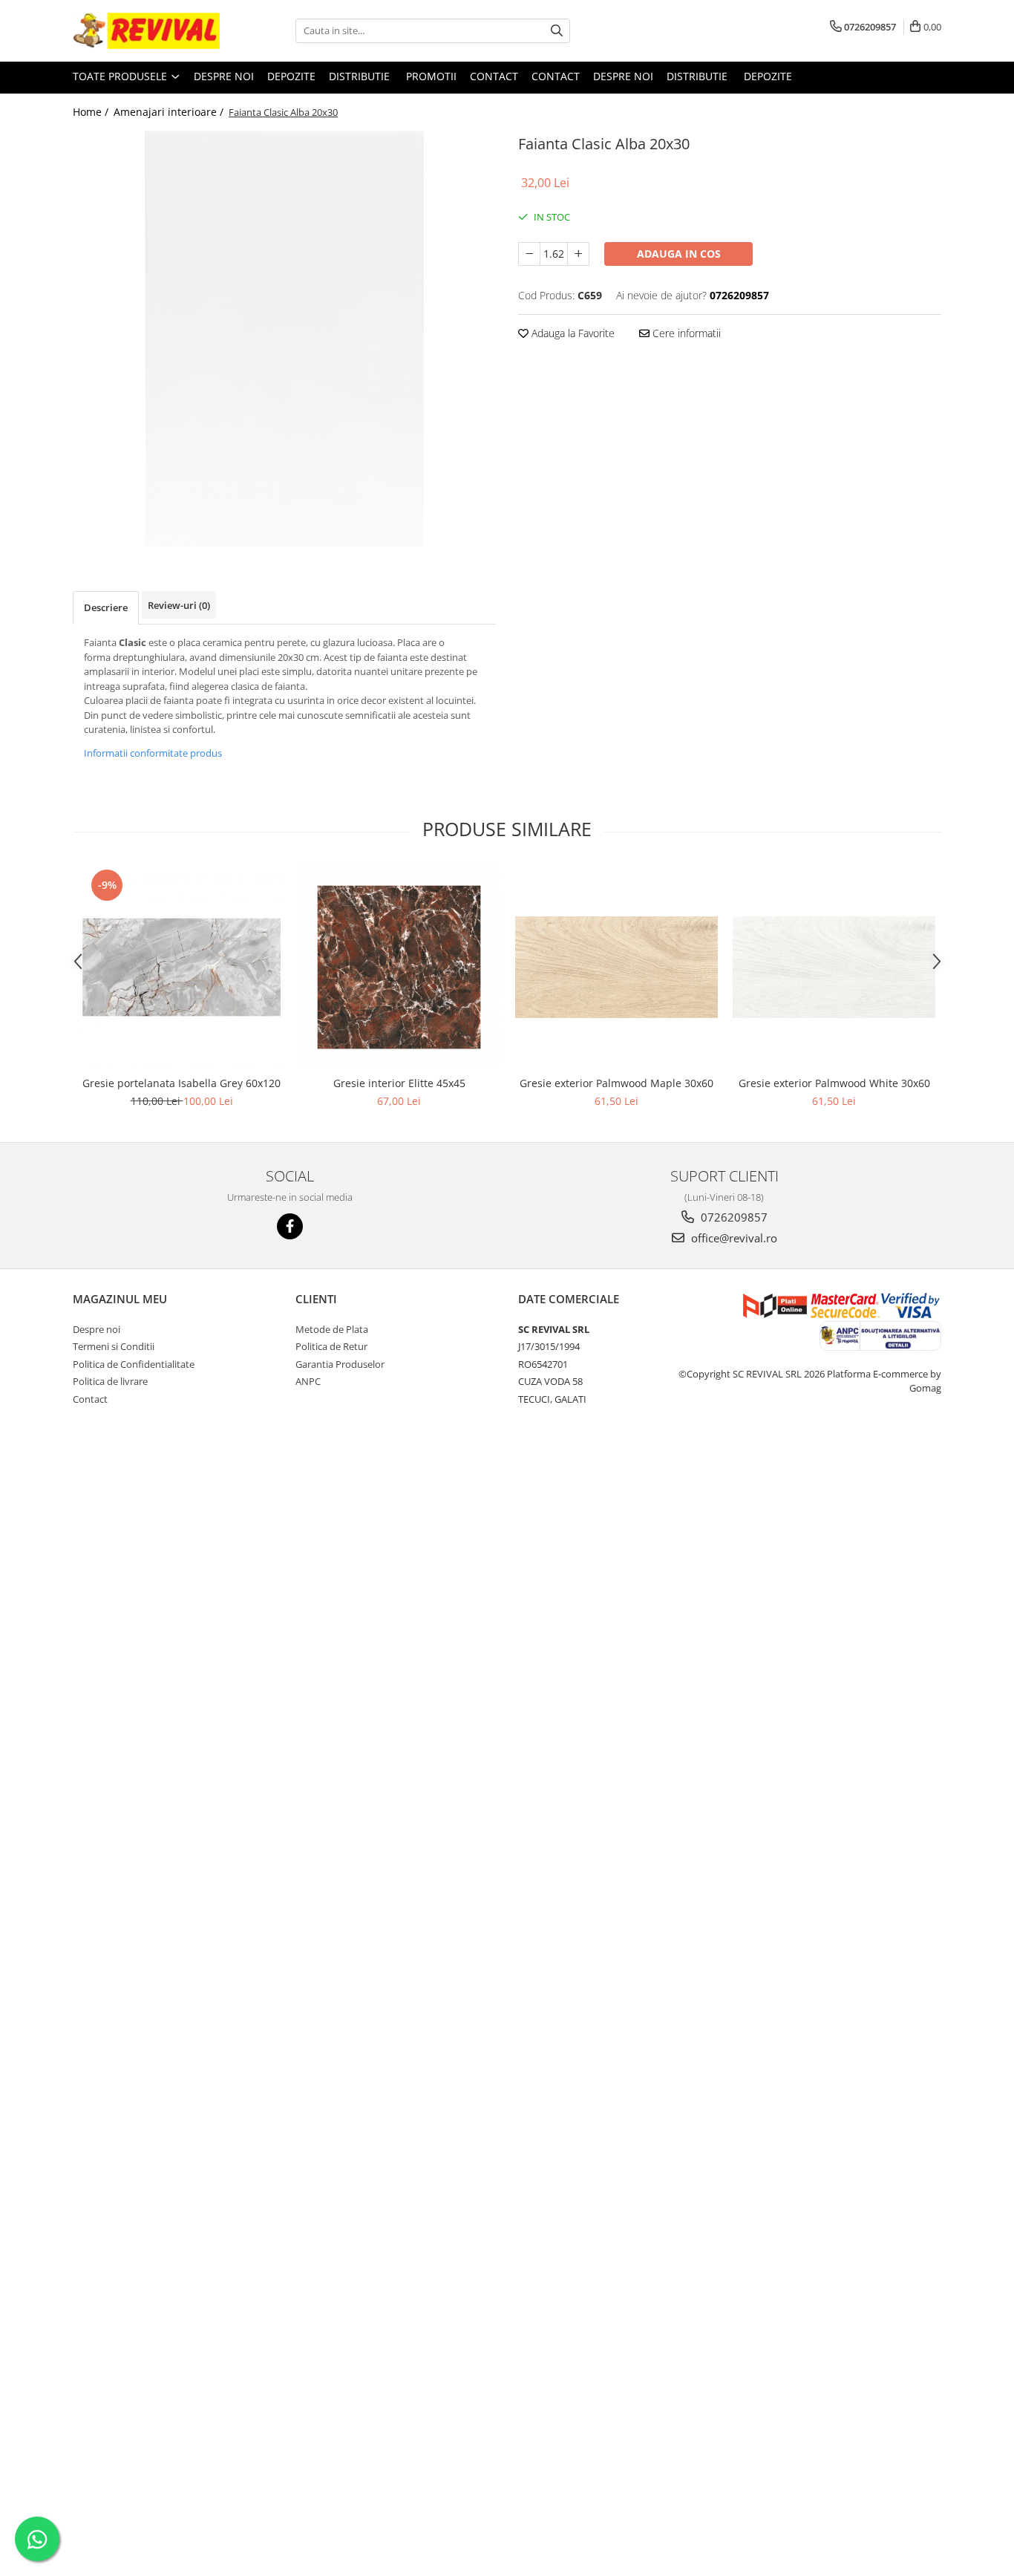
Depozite (291, 76)
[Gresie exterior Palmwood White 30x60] (834, 967)
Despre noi (224, 76)
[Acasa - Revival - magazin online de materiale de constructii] (147, 31)
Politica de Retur (331, 1346)
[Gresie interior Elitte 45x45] (399, 967)
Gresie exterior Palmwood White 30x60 (834, 1083)
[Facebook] (290, 1226)
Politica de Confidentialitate (134, 1364)
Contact (494, 76)
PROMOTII (431, 76)
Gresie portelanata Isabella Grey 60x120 (181, 1083)
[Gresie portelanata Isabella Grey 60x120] (181, 967)
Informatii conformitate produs (153, 753)
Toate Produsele (121, 76)
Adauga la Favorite (572, 333)
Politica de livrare (110, 1381)
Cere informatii (685, 333)
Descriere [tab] (106, 607)
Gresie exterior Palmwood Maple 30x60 (616, 1083)
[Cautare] (557, 31)
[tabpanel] (284, 339)
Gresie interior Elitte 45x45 (399, 1083)
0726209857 (733, 1217)
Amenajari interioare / (170, 112)
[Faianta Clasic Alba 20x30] (284, 339)
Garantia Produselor (340, 1364)
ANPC (308, 1381)
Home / (92, 112)
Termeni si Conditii (114, 1346)
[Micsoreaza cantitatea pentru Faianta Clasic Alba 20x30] (529, 254)
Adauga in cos (679, 254)
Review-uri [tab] (179, 605)
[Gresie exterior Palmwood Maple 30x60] (616, 967)
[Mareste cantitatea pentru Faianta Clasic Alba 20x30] (578, 254)
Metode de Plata (332, 1329)
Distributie (361, 76)
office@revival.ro (733, 1238)
